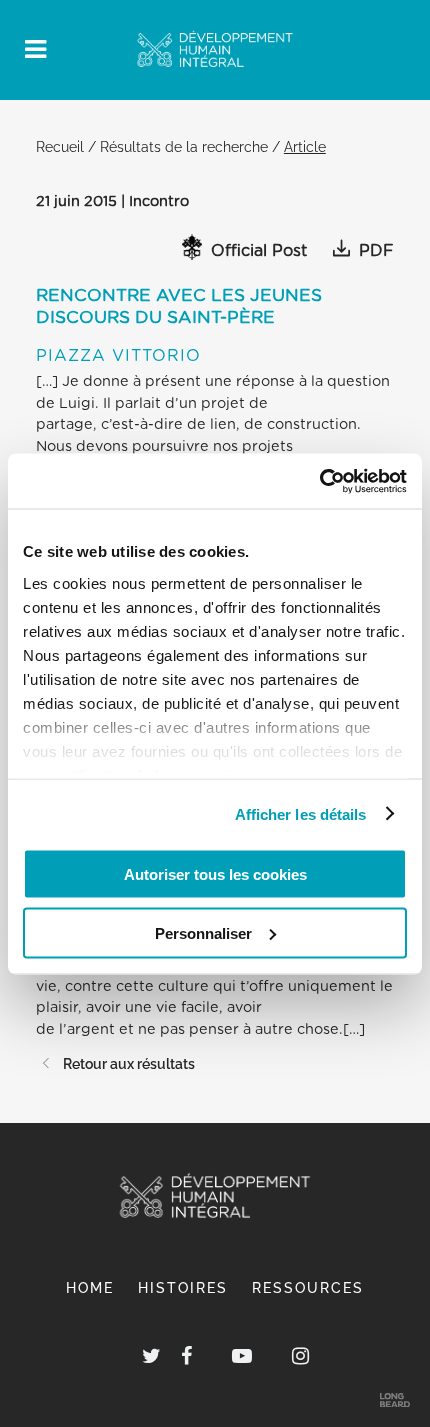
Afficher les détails (301, 813)
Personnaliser (203, 932)
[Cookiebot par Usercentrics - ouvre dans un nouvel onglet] (319, 481)
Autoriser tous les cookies (215, 874)
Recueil (60, 146)
